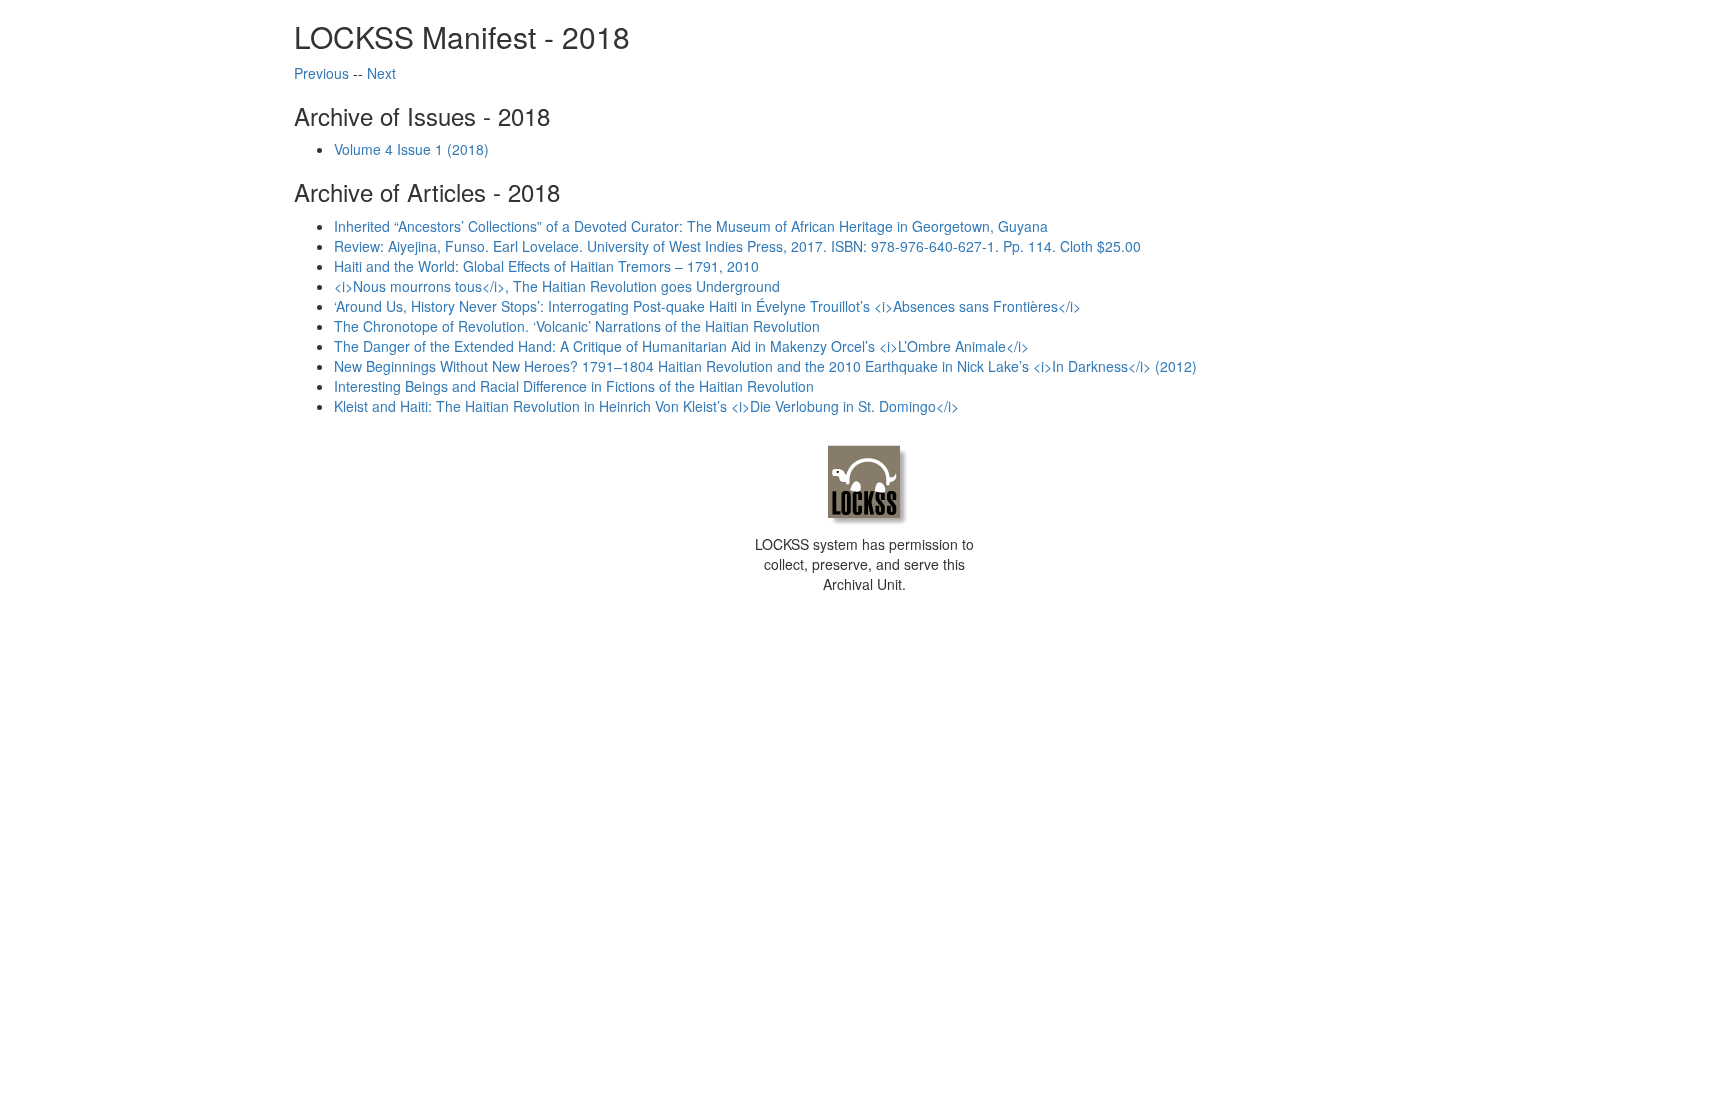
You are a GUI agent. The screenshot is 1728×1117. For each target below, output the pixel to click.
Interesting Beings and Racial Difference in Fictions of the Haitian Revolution (574, 386)
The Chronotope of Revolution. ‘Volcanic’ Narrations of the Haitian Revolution (577, 326)
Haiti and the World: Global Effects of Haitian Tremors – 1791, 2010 (546, 266)
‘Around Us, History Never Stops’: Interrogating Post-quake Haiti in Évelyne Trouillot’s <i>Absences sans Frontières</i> (707, 306)
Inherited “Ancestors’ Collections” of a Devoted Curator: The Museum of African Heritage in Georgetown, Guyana (691, 226)
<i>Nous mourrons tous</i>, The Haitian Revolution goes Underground (557, 286)
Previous (321, 73)
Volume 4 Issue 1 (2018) (411, 149)
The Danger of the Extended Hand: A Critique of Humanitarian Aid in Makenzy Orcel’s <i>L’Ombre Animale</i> (681, 346)
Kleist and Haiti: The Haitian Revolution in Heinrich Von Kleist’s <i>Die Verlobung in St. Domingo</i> (646, 406)
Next (381, 73)
